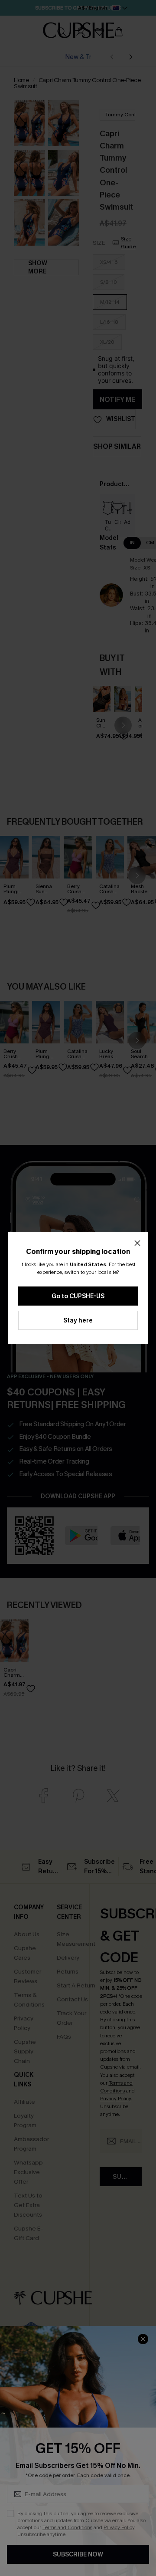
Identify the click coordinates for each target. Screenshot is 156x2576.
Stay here (78, 1321)
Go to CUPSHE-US (78, 1296)
